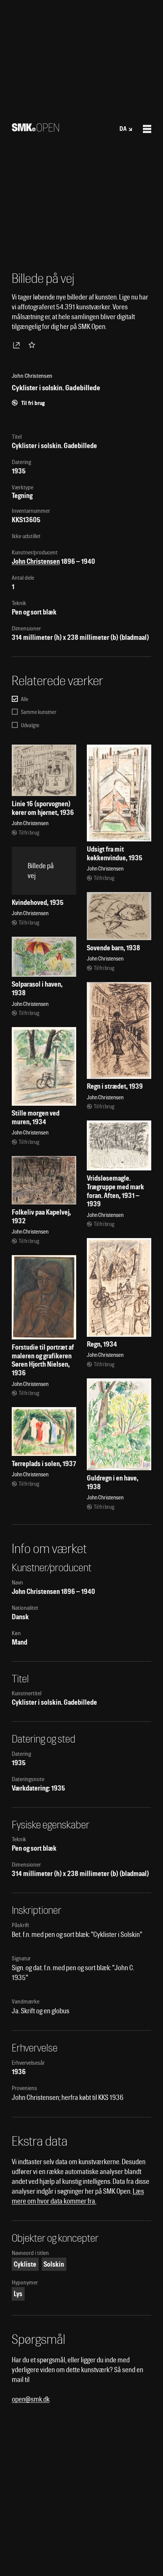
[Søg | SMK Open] (35, 129)
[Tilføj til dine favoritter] (33, 345)
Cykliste (25, 2264)
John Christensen (36, 561)
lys (18, 2294)
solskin (54, 2264)
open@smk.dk (31, 2399)
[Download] (18, 345)
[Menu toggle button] (147, 129)
